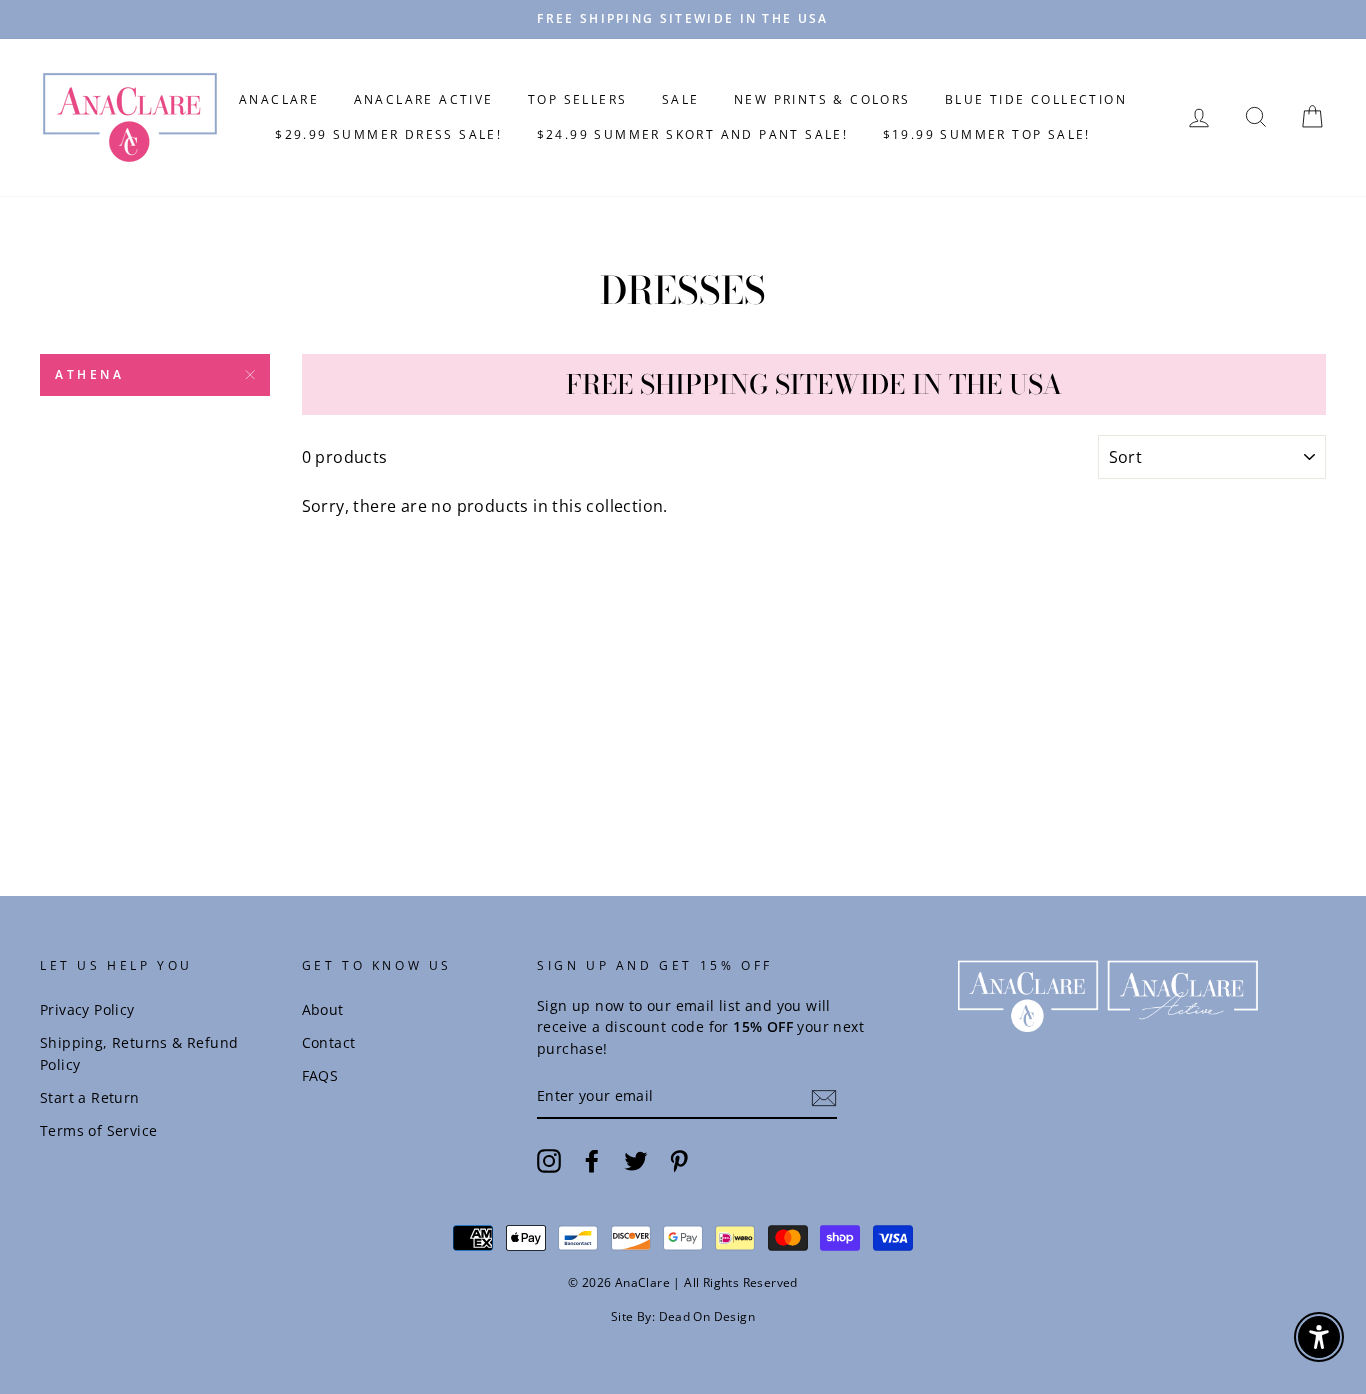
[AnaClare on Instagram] (549, 1161)
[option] (683, 19)
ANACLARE (279, 99)
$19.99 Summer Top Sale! (987, 134)
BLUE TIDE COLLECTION (1036, 99)
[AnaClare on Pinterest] (679, 1161)
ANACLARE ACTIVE (424, 99)
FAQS (320, 1075)
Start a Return (90, 1097)
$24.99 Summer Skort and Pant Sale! (693, 134)
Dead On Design (707, 1316)
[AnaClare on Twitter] (636, 1161)
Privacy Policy (87, 1009)
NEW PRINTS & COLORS (822, 99)
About (323, 1009)
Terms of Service (98, 1130)
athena (90, 374)
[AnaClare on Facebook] (592, 1161)
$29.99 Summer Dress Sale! (388, 134)
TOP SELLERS (577, 99)
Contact (329, 1042)
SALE (681, 99)
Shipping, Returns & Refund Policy (139, 1053)
